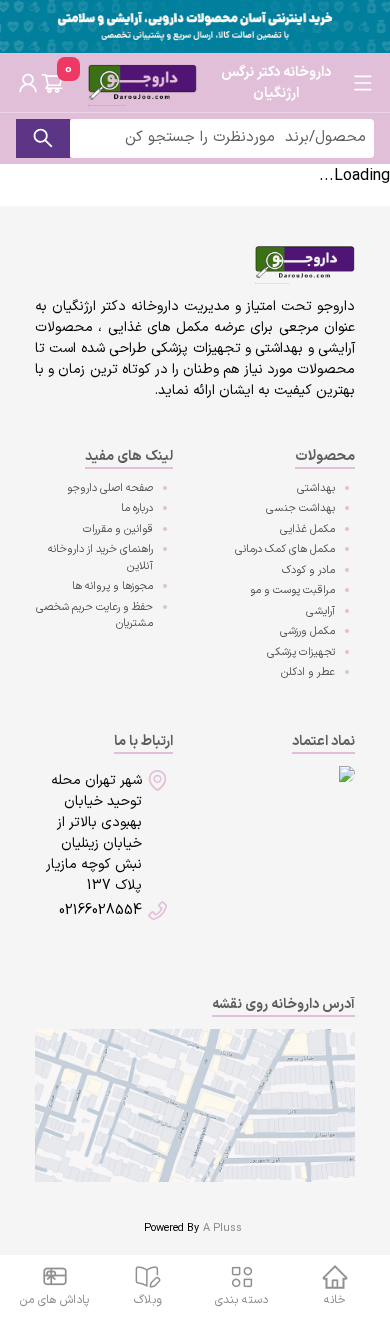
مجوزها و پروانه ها (112, 586)
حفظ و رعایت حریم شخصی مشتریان (94, 616)
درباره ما (137, 508)
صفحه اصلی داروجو (110, 488)
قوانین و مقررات (118, 529)
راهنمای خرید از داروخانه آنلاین (100, 558)
